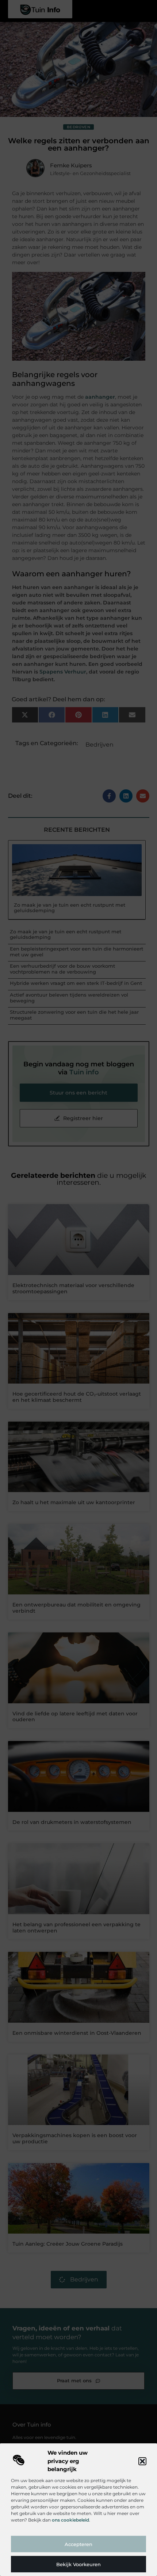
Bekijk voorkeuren (78, 2564)
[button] (142, 2461)
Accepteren (78, 2544)
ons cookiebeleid (70, 2520)
